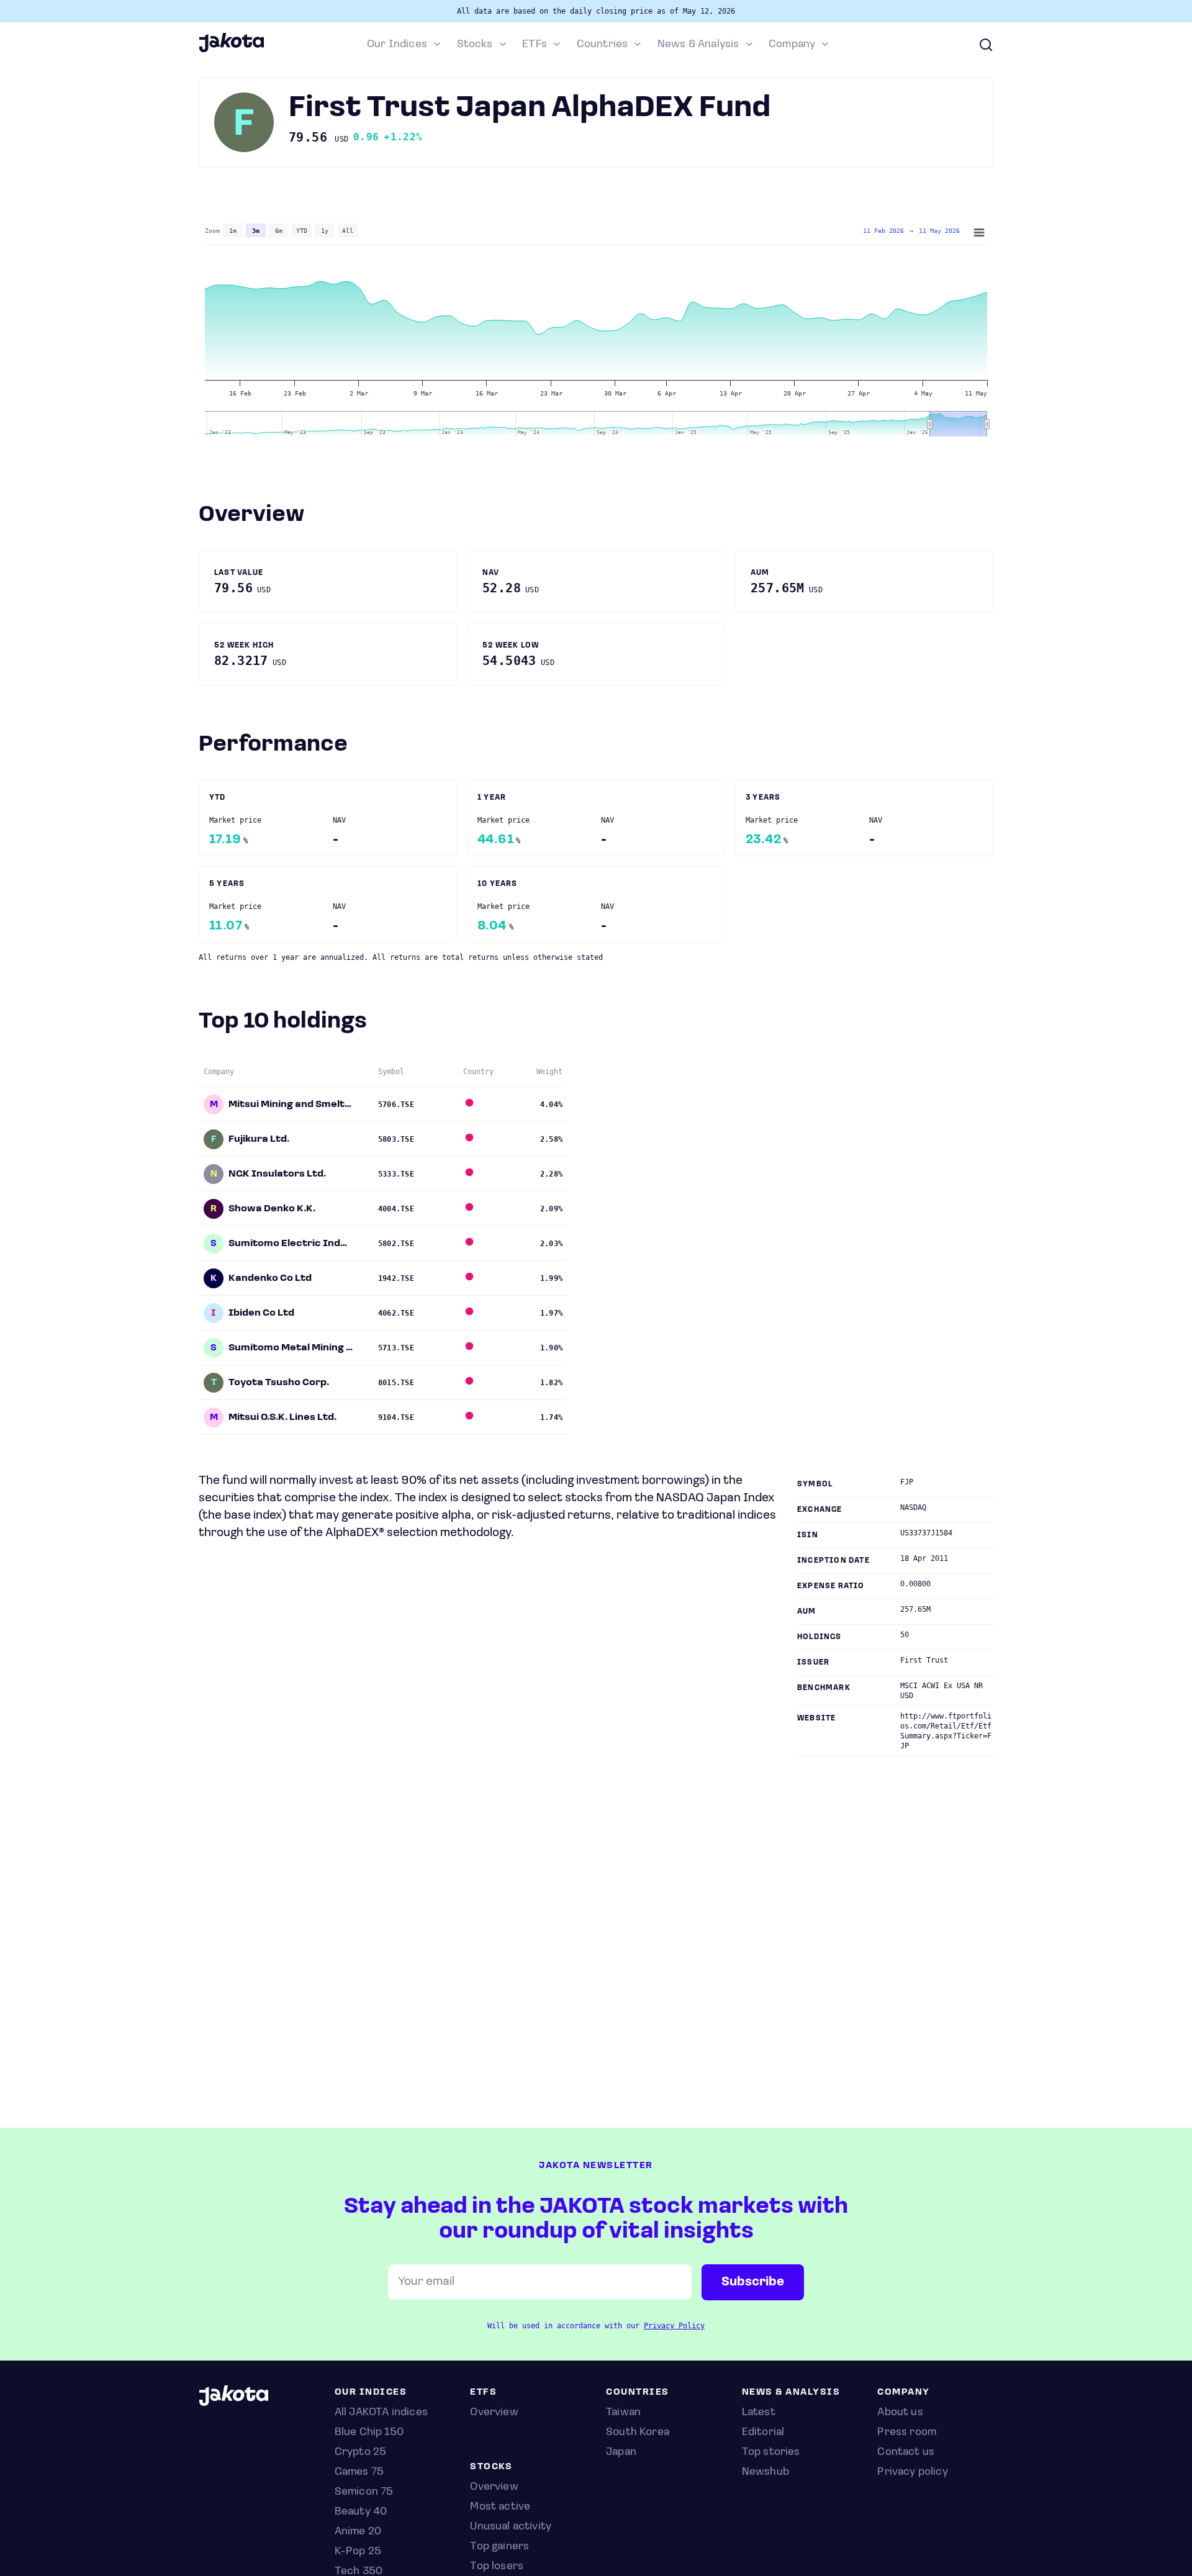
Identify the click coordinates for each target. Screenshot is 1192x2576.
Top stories (771, 2452)
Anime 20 (358, 2532)
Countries (603, 45)
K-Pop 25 (358, 2552)
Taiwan (623, 2413)
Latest (759, 2413)
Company (792, 45)
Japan (621, 2452)
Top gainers (499, 2547)
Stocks (475, 45)
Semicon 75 (364, 2492)
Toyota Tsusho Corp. (279, 1383)
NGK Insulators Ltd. (277, 1174)
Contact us (906, 2452)
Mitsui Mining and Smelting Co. (291, 1105)
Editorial (763, 2433)
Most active (500, 2507)
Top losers (497, 2567)
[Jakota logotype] (231, 50)
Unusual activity (511, 2527)
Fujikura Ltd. (259, 1139)
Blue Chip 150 (369, 2433)
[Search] (986, 45)
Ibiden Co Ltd (261, 1313)
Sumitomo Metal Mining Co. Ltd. (291, 1348)
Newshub (765, 2472)
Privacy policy (913, 2472)
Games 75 (359, 2472)
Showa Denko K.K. (272, 1209)
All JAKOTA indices (381, 2413)
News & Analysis (698, 45)
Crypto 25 (361, 2452)
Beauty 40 (361, 2512)
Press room (907, 2433)
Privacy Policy (674, 2326)
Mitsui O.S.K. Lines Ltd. (282, 1417)
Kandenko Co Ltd (270, 1278)
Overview (494, 2487)
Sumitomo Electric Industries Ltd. (291, 1244)
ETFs (535, 45)
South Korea (638, 2433)
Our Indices (397, 45)
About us (900, 2413)
